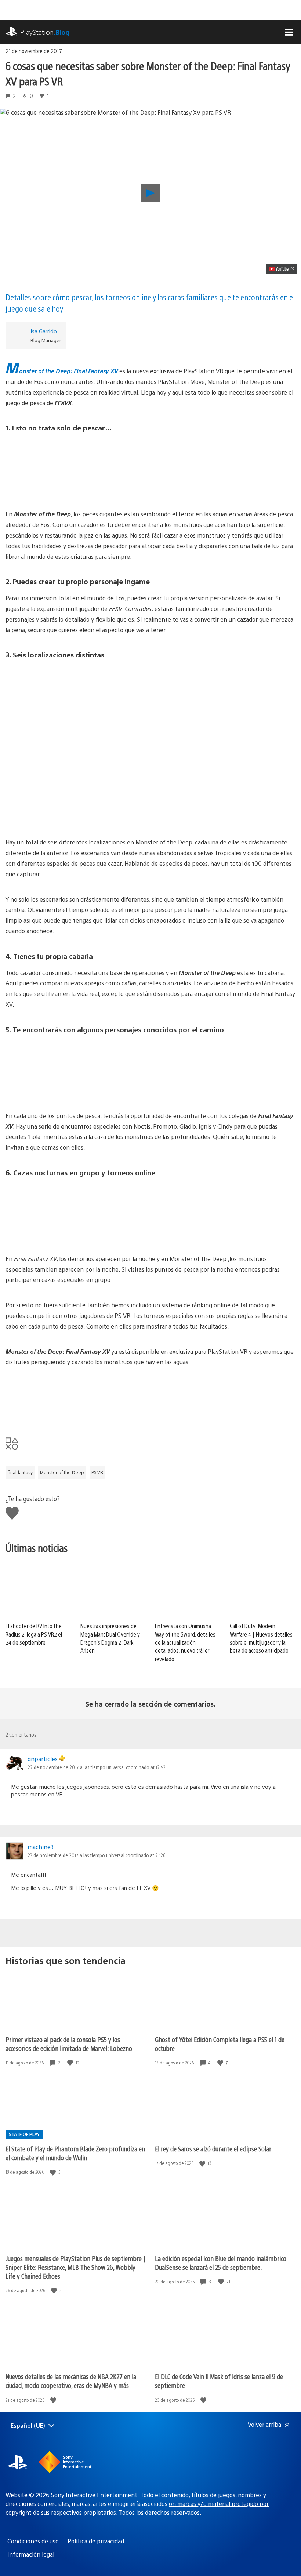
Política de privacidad (96, 2541)
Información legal (31, 2554)
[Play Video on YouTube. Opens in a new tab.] (282, 269)
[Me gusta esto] (71, 2063)
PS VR (97, 1472)
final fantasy (20, 1472)
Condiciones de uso (33, 2541)
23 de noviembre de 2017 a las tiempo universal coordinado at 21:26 (96, 1855)
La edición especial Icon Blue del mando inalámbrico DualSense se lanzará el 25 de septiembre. (221, 2263)
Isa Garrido (44, 331)
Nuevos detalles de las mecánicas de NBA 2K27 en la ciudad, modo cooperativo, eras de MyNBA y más (71, 2381)
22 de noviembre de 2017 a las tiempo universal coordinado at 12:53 (97, 1767)
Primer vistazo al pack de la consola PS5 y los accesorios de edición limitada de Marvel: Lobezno (69, 2044)
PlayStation (45, 32)
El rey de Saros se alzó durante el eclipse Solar (213, 2149)
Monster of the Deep (62, 1472)
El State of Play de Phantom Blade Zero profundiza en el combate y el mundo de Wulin (75, 2153)
